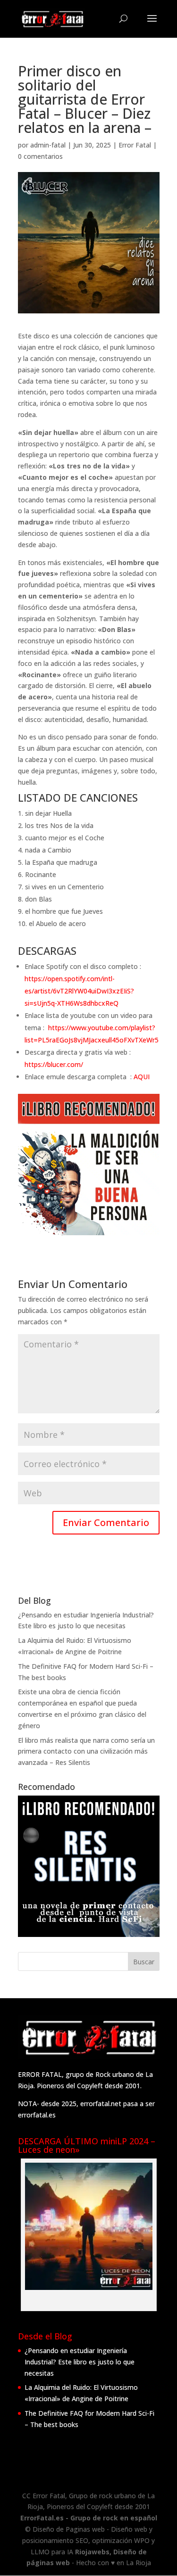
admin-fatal (48, 145)
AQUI (142, 1077)
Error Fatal (135, 145)
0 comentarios (40, 156)
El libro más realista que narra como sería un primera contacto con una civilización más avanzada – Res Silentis (86, 1752)
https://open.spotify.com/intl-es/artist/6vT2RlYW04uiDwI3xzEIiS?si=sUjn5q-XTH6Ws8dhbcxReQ (79, 991)
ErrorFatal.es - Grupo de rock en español (89, 2518)
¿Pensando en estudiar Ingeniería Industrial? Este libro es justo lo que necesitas (80, 2362)
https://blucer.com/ (54, 1064)
